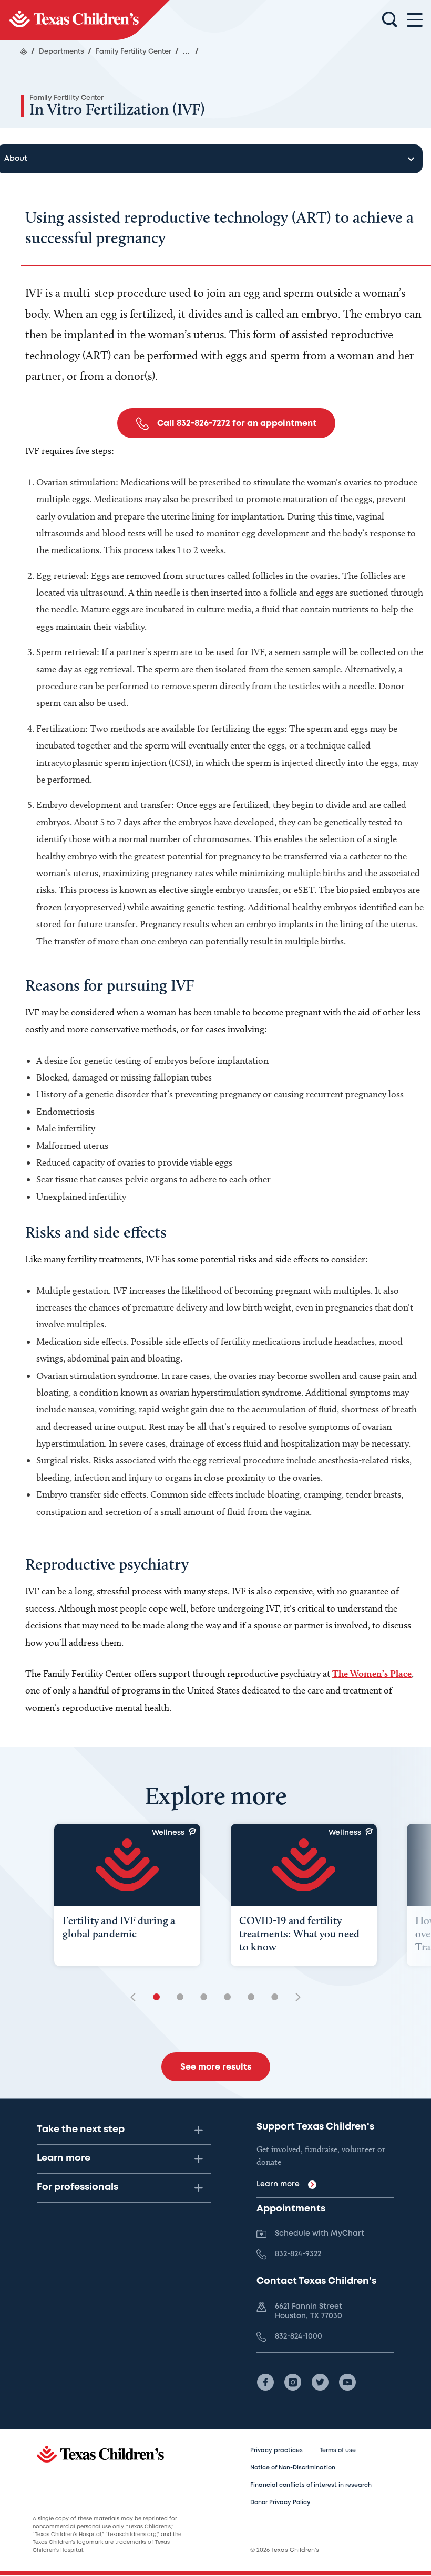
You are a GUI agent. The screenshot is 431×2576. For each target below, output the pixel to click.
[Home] (24, 51)
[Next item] (294, 1998)
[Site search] (389, 20)
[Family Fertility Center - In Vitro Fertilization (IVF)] (85, 20)
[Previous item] (137, 1998)
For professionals (78, 2187)
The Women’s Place (372, 1673)
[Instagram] (293, 2382)
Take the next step (81, 2130)
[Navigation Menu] (415, 20)
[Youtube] (347, 2382)
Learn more (64, 2158)
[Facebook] (265, 2382)
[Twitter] (320, 2382)
